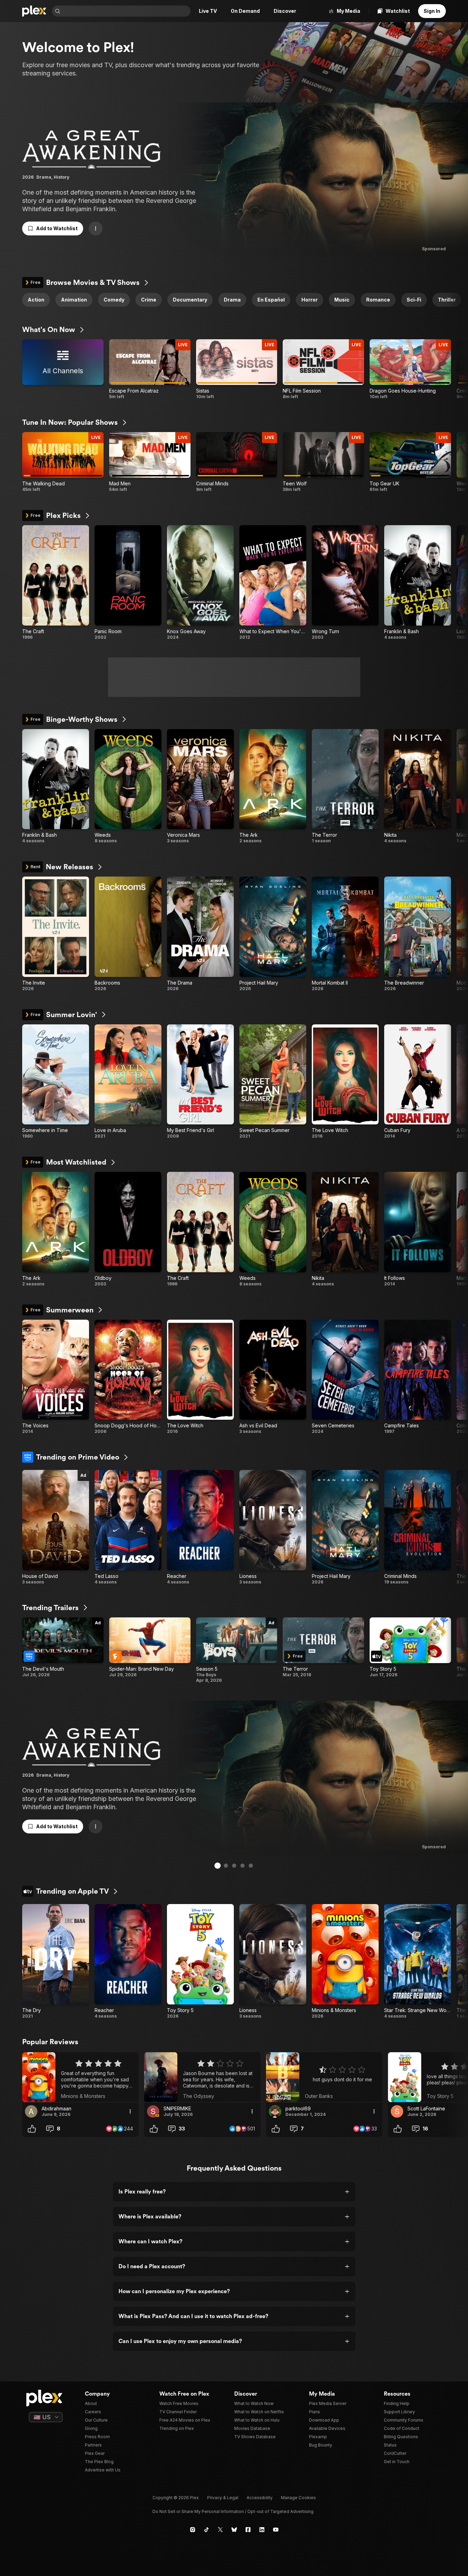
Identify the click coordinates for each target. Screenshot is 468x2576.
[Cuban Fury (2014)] (418, 1082)
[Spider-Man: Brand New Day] (150, 1650)
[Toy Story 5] (410, 1650)
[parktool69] (275, 2111)
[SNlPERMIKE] (153, 2111)
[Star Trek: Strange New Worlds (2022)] (418, 1962)
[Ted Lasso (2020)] (128, 1527)
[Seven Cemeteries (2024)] (345, 1377)
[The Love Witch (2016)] (345, 1082)
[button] (53, 228)
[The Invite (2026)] (56, 934)
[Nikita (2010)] (418, 787)
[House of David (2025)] (56, 1527)
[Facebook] (248, 2530)
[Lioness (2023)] (273, 1527)
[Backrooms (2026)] (128, 934)
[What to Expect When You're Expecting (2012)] (273, 583)
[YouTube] (276, 2530)
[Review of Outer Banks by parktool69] (324, 2077)
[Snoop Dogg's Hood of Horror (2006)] (128, 1377)
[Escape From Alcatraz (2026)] (150, 369)
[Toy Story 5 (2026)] (200, 1962)
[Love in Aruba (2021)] (128, 1082)
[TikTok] (206, 2530)
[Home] (34, 11)
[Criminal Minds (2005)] (418, 1527)
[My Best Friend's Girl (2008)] (200, 1082)
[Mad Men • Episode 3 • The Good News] (150, 462)
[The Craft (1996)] (56, 583)
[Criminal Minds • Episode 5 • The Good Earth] (237, 462)
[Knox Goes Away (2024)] (200, 583)
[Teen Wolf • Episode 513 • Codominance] (323, 462)
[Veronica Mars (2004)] (200, 787)
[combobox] (126, 11)
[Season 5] (237, 1650)
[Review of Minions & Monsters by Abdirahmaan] (80, 2077)
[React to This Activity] (32, 2129)
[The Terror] (323, 1650)
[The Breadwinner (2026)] (418, 934)
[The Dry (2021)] (56, 1962)
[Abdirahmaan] (31, 2111)
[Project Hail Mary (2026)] (273, 934)
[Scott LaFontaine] (397, 2111)
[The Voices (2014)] (56, 1377)
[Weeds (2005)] (128, 787)
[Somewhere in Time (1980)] (56, 1082)
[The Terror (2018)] (345, 787)
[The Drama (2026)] (200, 934)
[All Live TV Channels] (63, 369)
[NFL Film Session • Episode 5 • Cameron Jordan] (323, 369)
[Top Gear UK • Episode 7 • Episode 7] (410, 462)
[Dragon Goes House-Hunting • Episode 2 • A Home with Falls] (410, 369)
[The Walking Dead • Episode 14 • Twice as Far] (63, 462)
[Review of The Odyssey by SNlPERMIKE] (202, 2077)
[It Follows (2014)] (418, 1229)
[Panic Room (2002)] (128, 583)
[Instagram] (193, 2530)
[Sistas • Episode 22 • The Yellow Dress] (237, 369)
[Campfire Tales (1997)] (418, 1377)
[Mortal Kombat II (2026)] (345, 934)
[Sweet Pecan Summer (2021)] (273, 1082)
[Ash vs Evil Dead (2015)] (273, 1377)
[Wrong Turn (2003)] (345, 583)
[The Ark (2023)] (273, 787)
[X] (220, 2530)
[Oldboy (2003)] (128, 1229)
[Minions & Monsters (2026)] (345, 1962)
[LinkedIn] (262, 2530)
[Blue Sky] (234, 2530)
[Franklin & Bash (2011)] (418, 583)
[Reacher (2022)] (200, 1527)
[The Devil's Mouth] (63, 1650)
